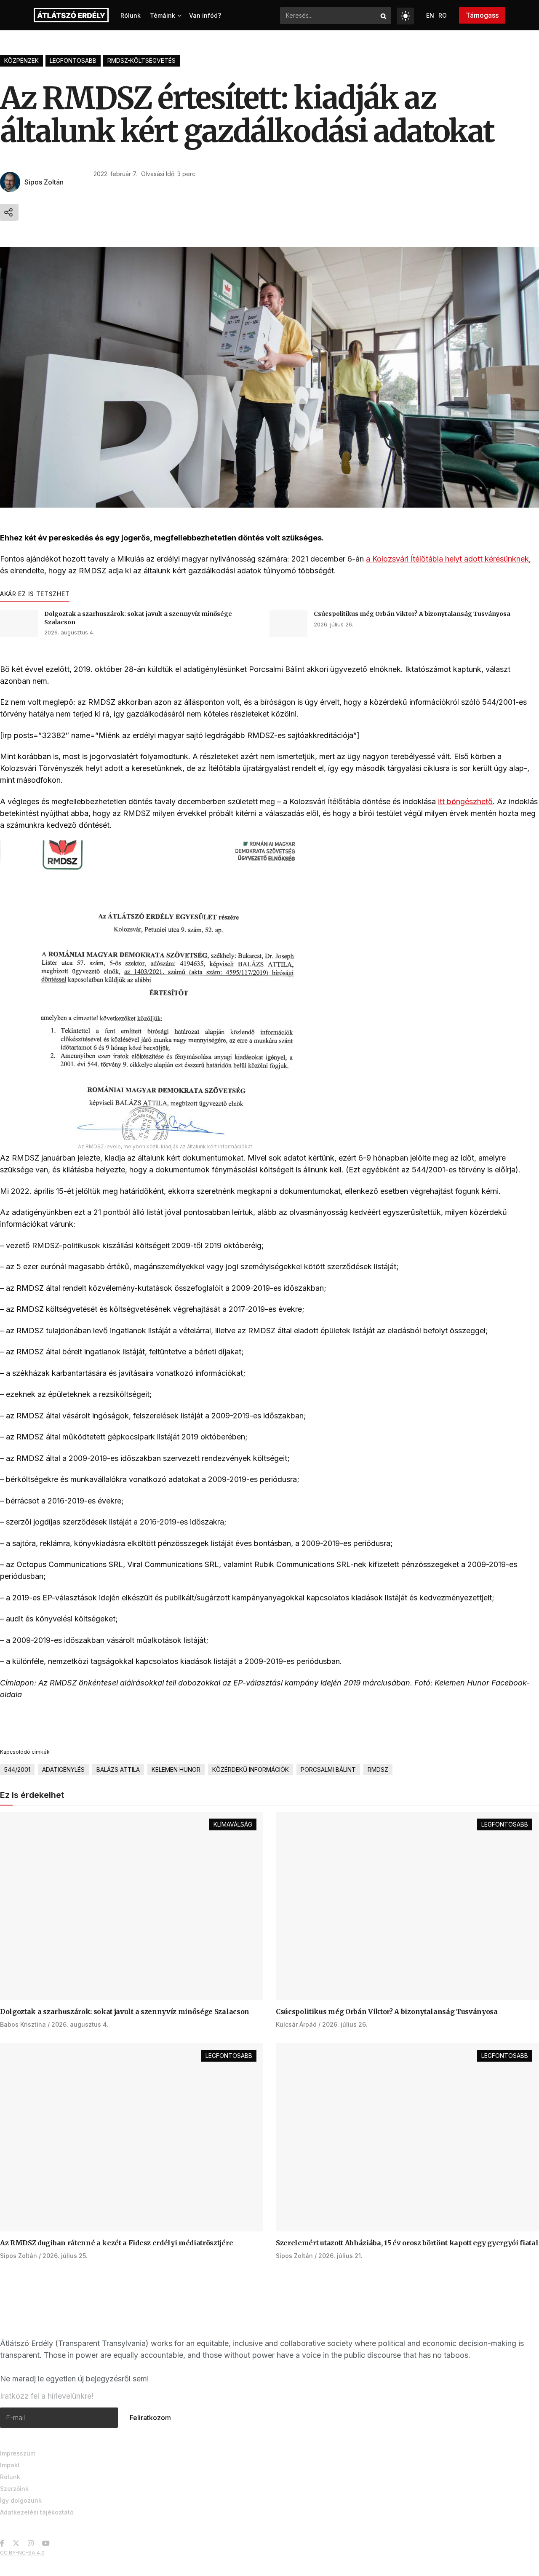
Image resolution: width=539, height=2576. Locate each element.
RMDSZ (378, 1769)
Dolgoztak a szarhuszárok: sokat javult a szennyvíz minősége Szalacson (125, 2012)
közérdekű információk (251, 1769)
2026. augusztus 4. (69, 632)
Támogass (482, 15)
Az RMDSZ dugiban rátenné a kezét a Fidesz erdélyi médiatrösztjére (116, 2243)
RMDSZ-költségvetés (141, 60)
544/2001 (17, 1769)
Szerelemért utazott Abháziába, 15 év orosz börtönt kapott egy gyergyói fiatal (407, 2243)
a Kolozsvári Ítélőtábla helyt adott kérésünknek (447, 559)
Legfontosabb (73, 60)
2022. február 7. (115, 174)
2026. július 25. (65, 2256)
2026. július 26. (334, 624)
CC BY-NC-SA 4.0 (22, 2553)
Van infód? (205, 15)
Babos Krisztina (23, 2024)
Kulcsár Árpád (296, 2024)
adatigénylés (63, 1769)
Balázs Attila (118, 1769)
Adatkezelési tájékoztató (37, 2512)
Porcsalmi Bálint (328, 1769)
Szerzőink (14, 2489)
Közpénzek (21, 60)
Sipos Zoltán (44, 182)
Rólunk (131, 15)
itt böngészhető (465, 801)
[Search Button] (384, 16)
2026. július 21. (340, 2256)
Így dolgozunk (21, 2500)
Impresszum (18, 2453)
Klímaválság (233, 1824)
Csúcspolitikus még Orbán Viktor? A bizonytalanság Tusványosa (412, 614)
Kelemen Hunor (176, 1769)
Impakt (10, 2465)
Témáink (163, 15)
